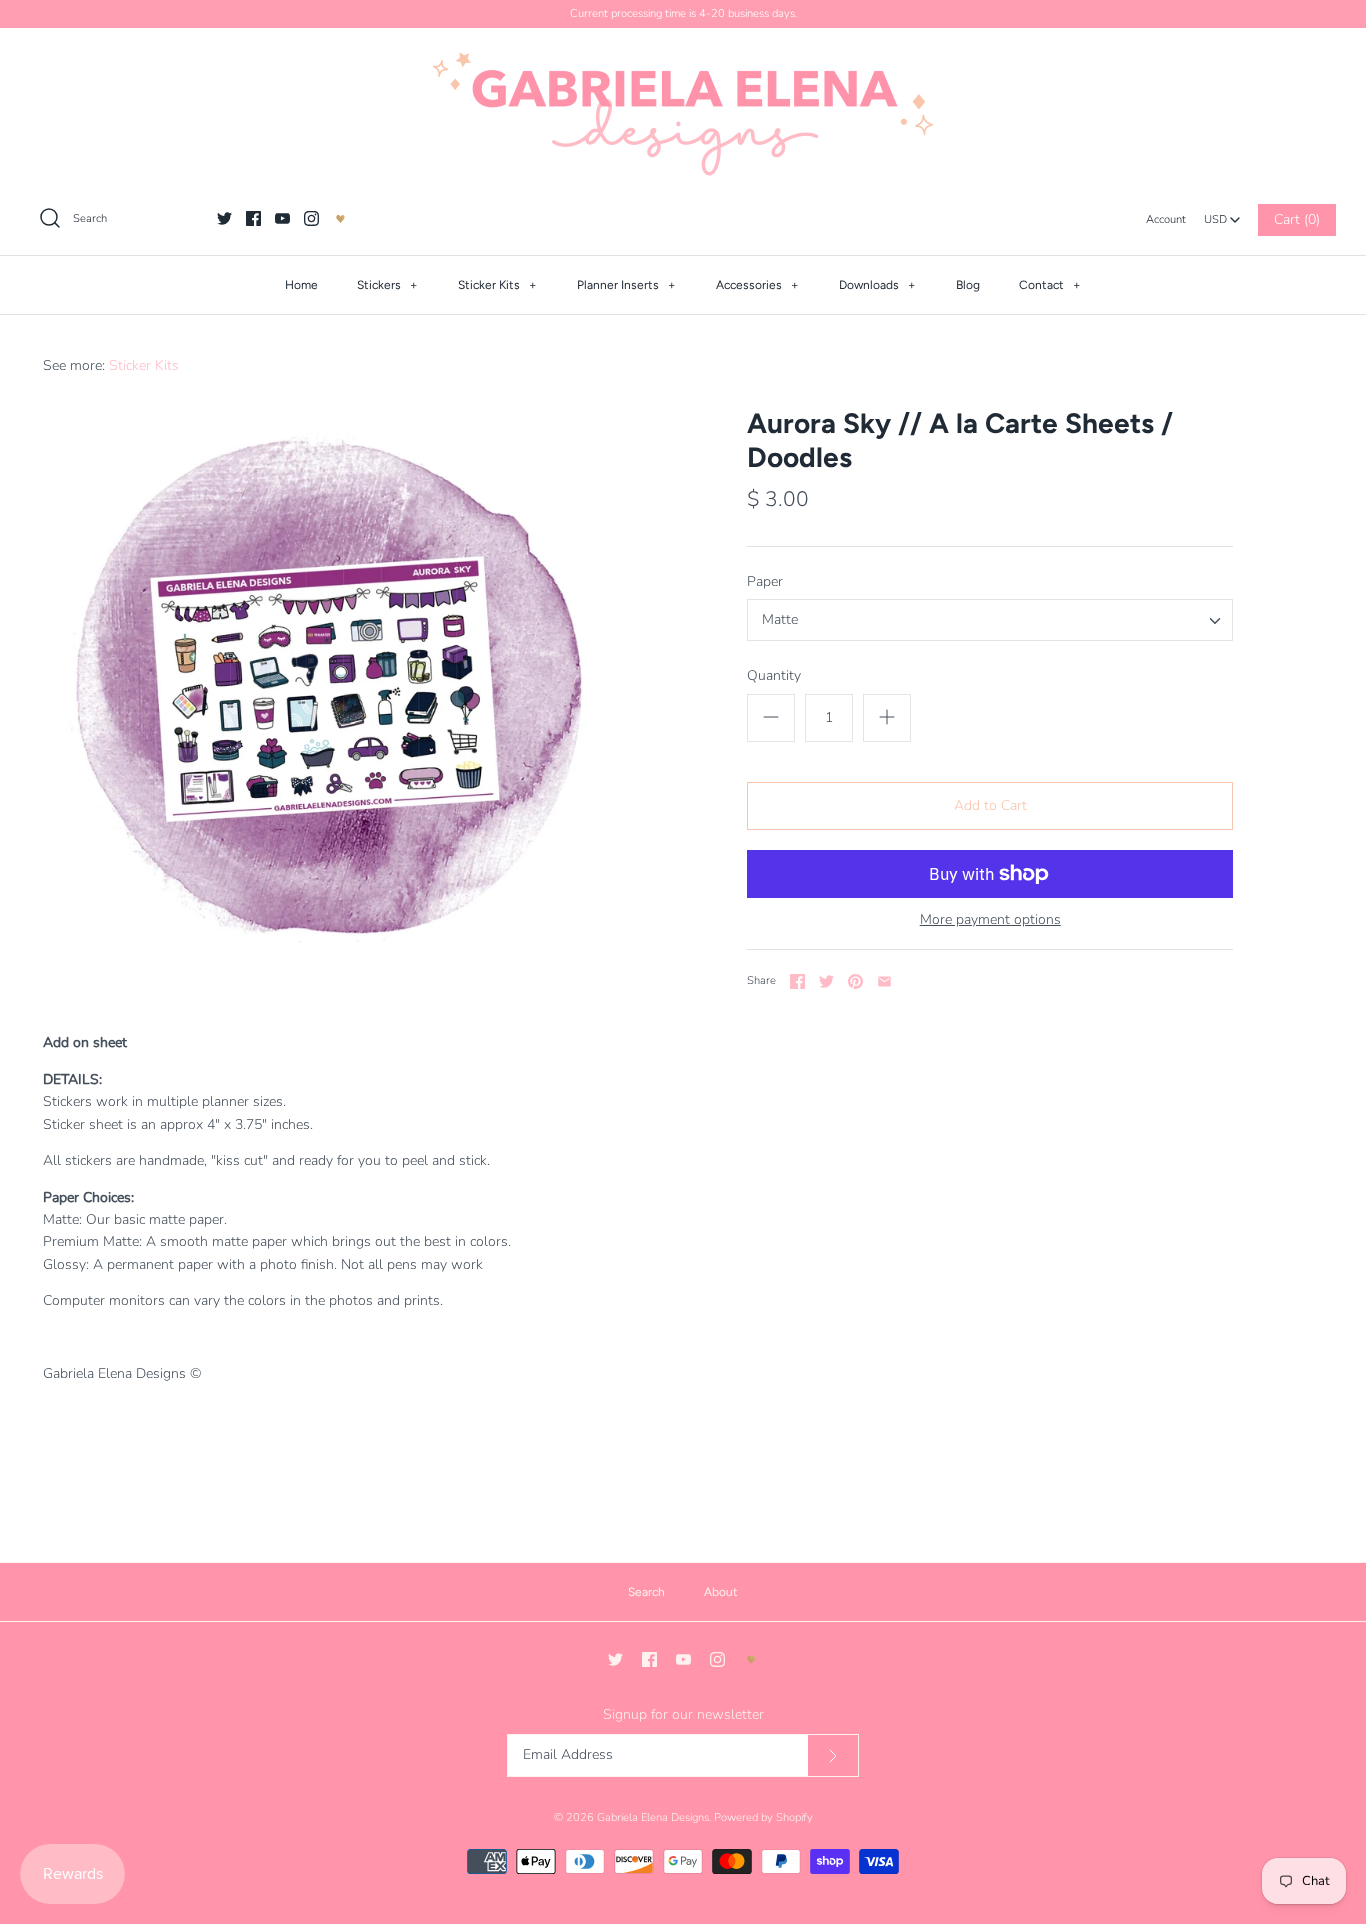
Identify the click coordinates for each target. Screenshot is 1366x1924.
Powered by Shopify (763, 1817)
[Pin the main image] (855, 981)
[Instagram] (311, 218)
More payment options (990, 920)
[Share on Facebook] (797, 981)
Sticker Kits (497, 285)
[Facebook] (253, 218)
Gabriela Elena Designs (653, 1817)
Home (301, 285)
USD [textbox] (1222, 214)
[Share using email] (884, 981)
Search (646, 1592)
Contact (1050, 285)
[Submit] (833, 1755)
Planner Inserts (626, 285)
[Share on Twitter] (826, 981)
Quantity (774, 675)
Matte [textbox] (780, 620)
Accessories (757, 285)
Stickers (387, 285)
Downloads (877, 285)
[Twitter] (224, 218)
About (721, 1592)
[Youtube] (282, 218)
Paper (765, 581)
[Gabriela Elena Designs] (683, 114)
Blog (968, 285)
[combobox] (1222, 214)
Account (1166, 219)
